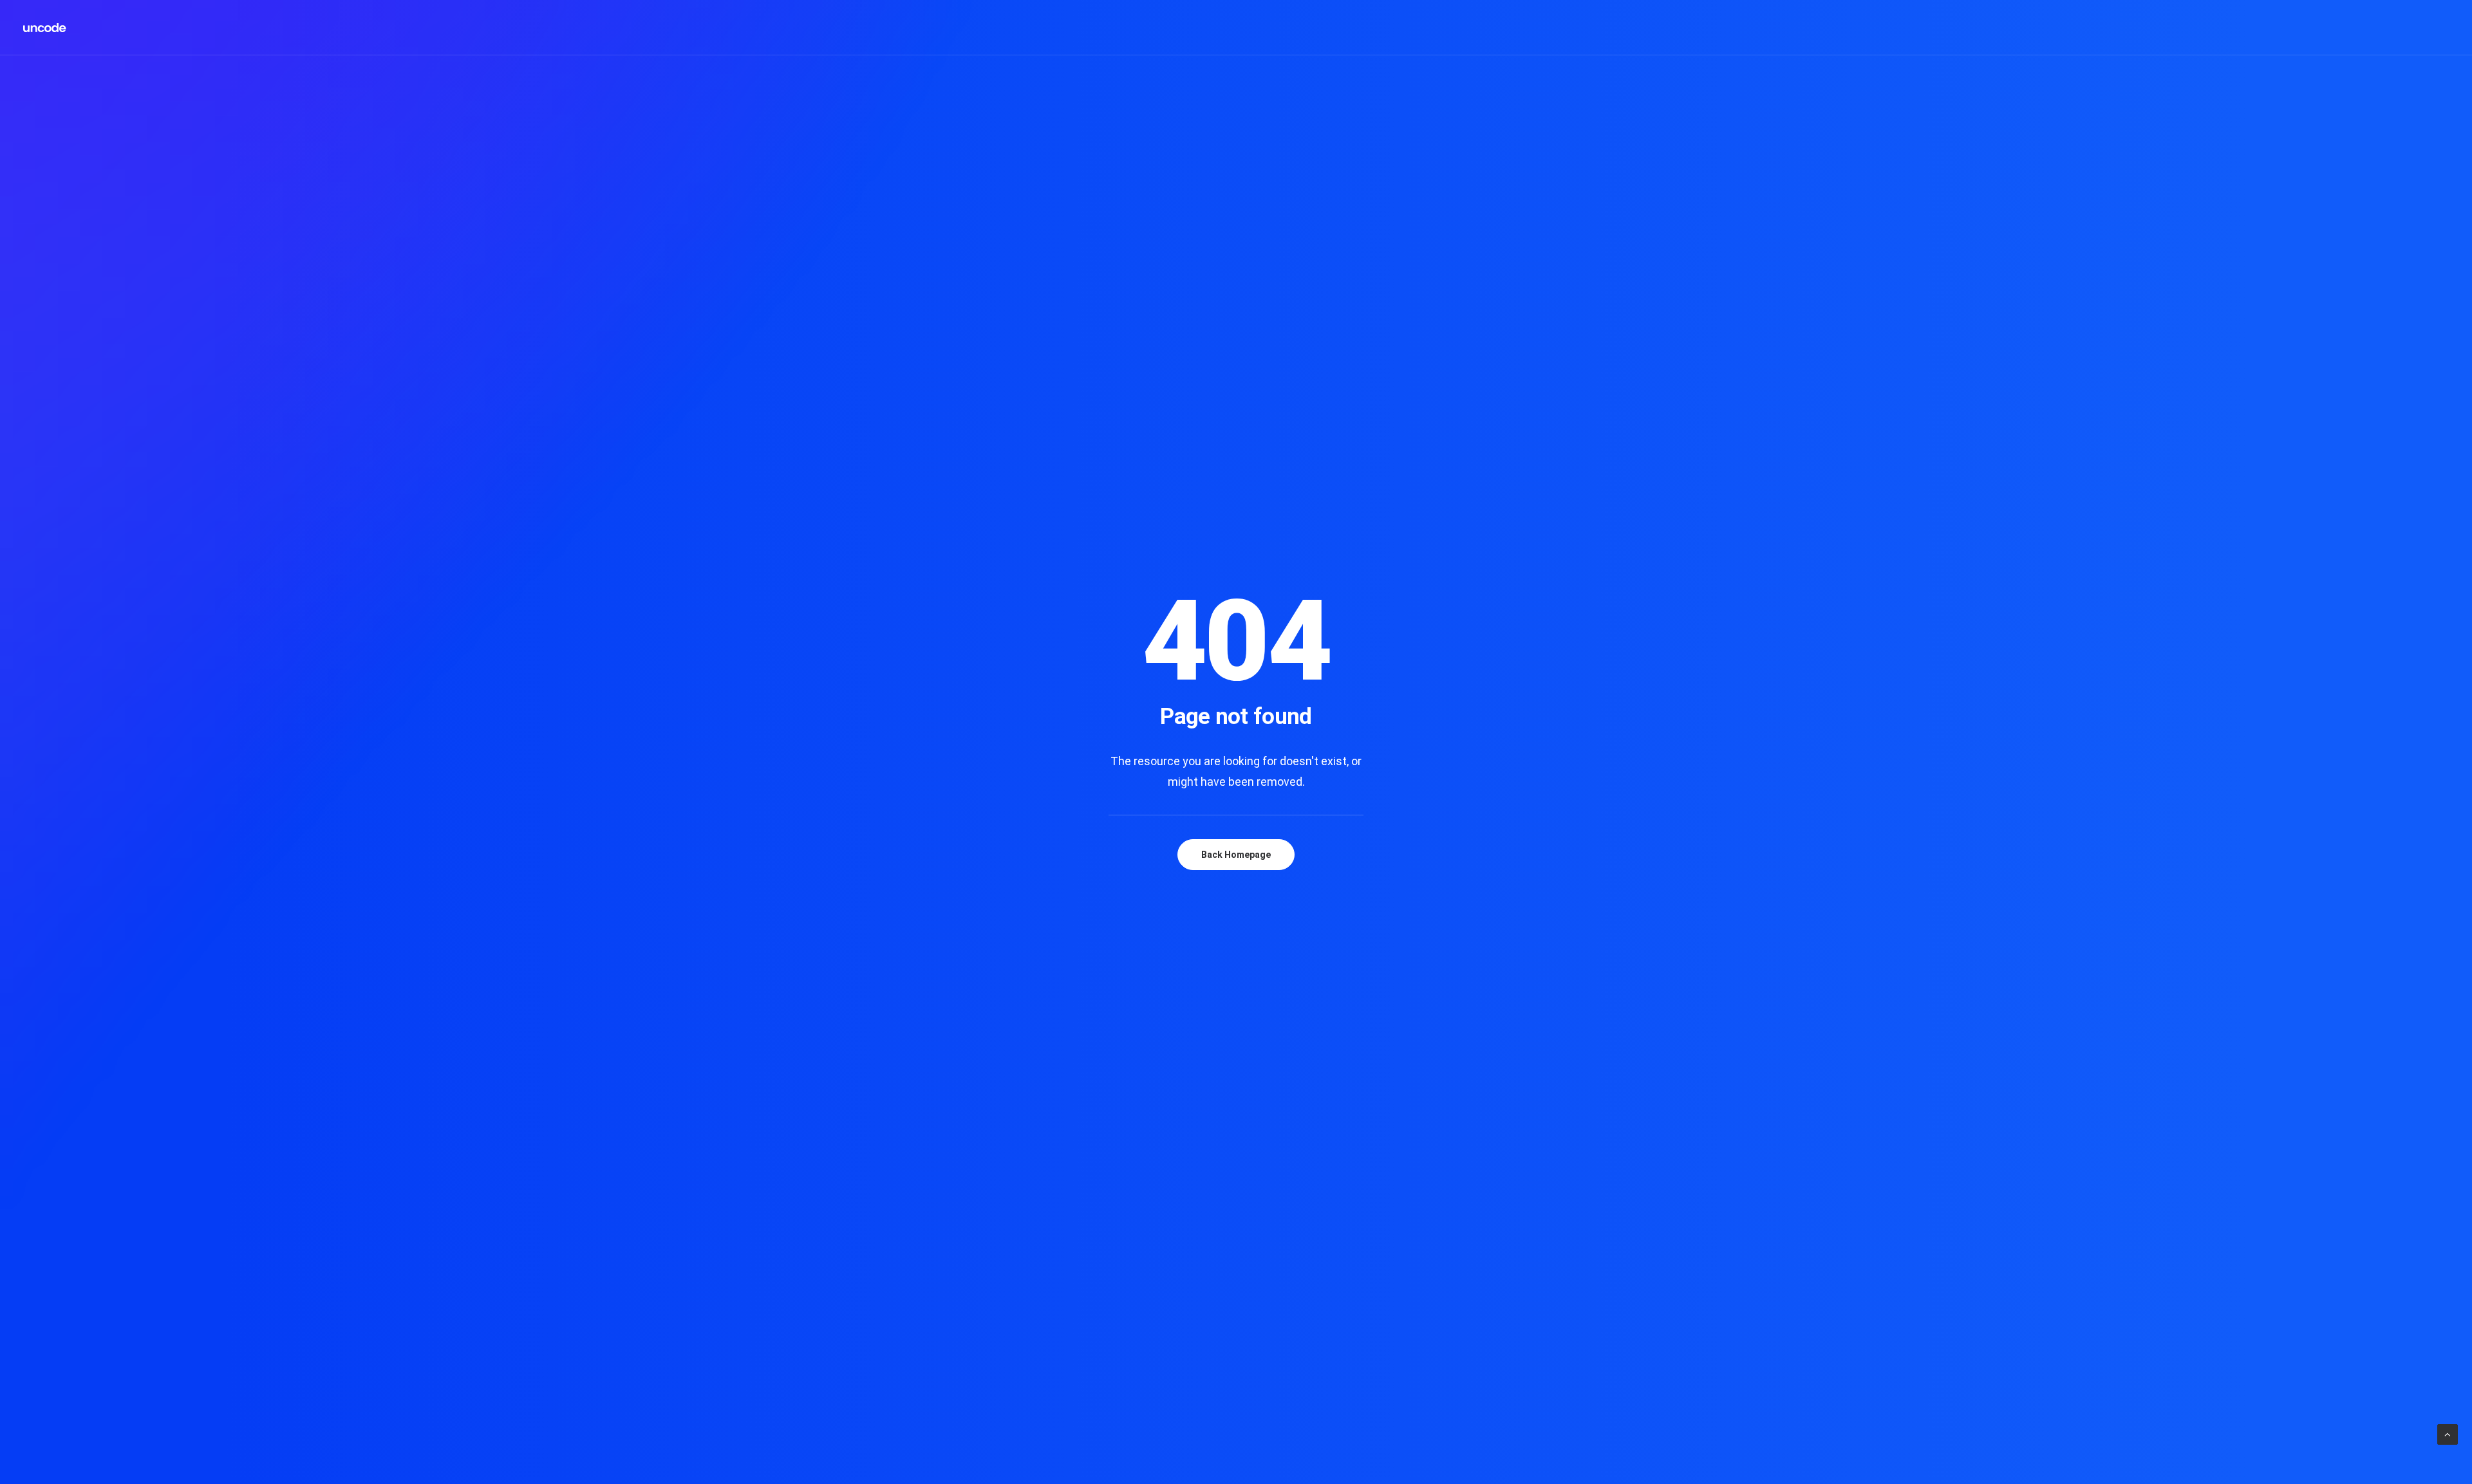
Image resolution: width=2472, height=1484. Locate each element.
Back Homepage (1236, 855)
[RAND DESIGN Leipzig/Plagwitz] (45, 28)
